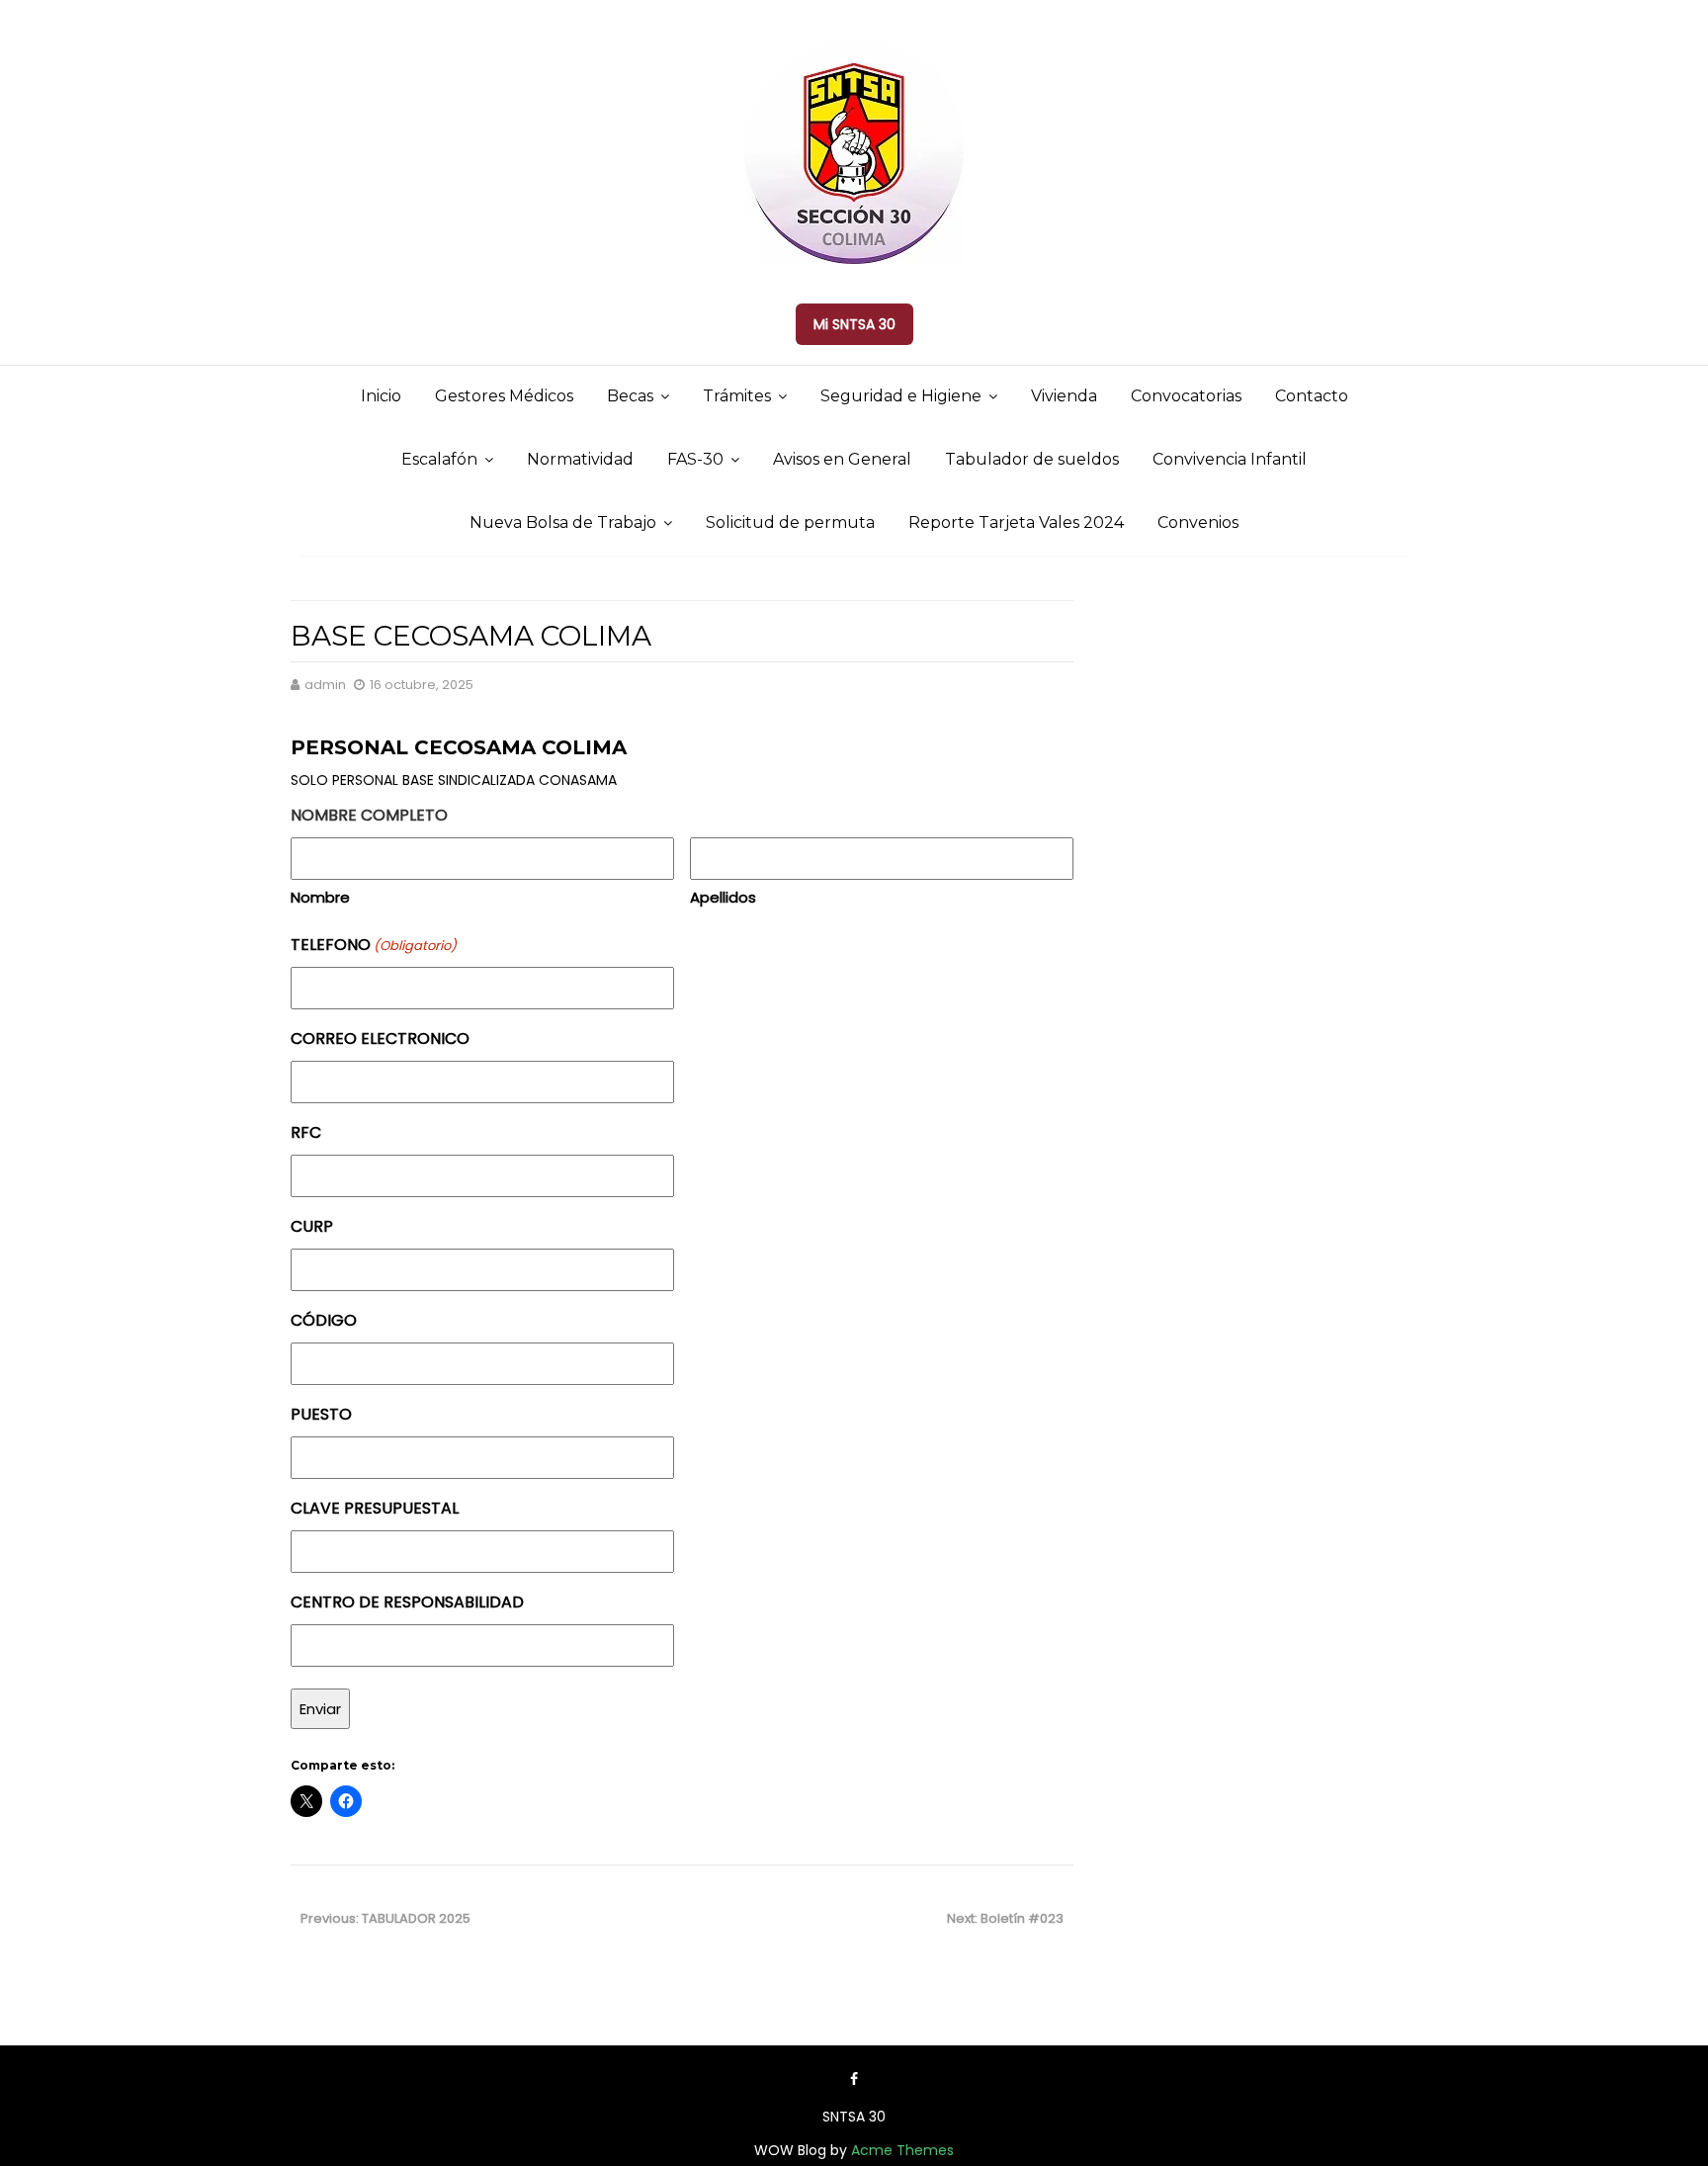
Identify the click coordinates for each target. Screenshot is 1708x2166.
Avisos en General (842, 459)
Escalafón (439, 459)
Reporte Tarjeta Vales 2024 (1016, 522)
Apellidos (723, 897)
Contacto (1312, 396)
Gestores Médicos (504, 396)
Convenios (1198, 522)
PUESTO (321, 1414)
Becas (630, 396)
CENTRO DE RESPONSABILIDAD (407, 1602)
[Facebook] (854, 2079)
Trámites (737, 396)
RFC (306, 1132)
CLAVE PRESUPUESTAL (375, 1508)
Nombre (320, 897)
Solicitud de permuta (790, 522)
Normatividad (580, 459)
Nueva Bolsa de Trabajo (563, 522)
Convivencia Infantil (1230, 459)
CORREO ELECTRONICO (380, 1039)
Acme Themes (902, 2150)
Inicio (381, 396)
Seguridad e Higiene (901, 396)
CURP (312, 1226)
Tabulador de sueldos (1032, 459)
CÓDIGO (324, 1320)
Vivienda (1064, 396)
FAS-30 (695, 459)
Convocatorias (1186, 396)
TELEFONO (374, 945)
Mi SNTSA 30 (854, 324)
